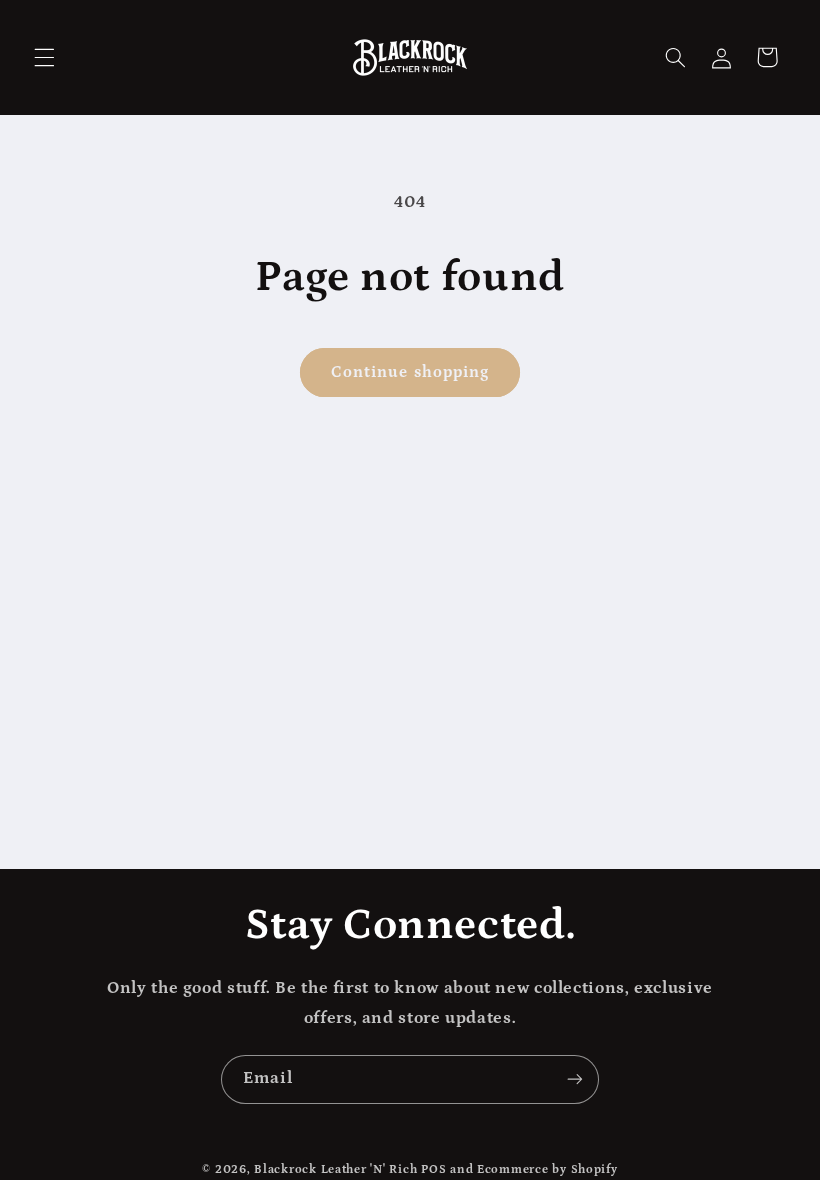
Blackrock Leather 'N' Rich (335, 1169)
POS (433, 1169)
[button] (44, 57)
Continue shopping (410, 372)
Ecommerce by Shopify (547, 1169)
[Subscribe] (575, 1079)
